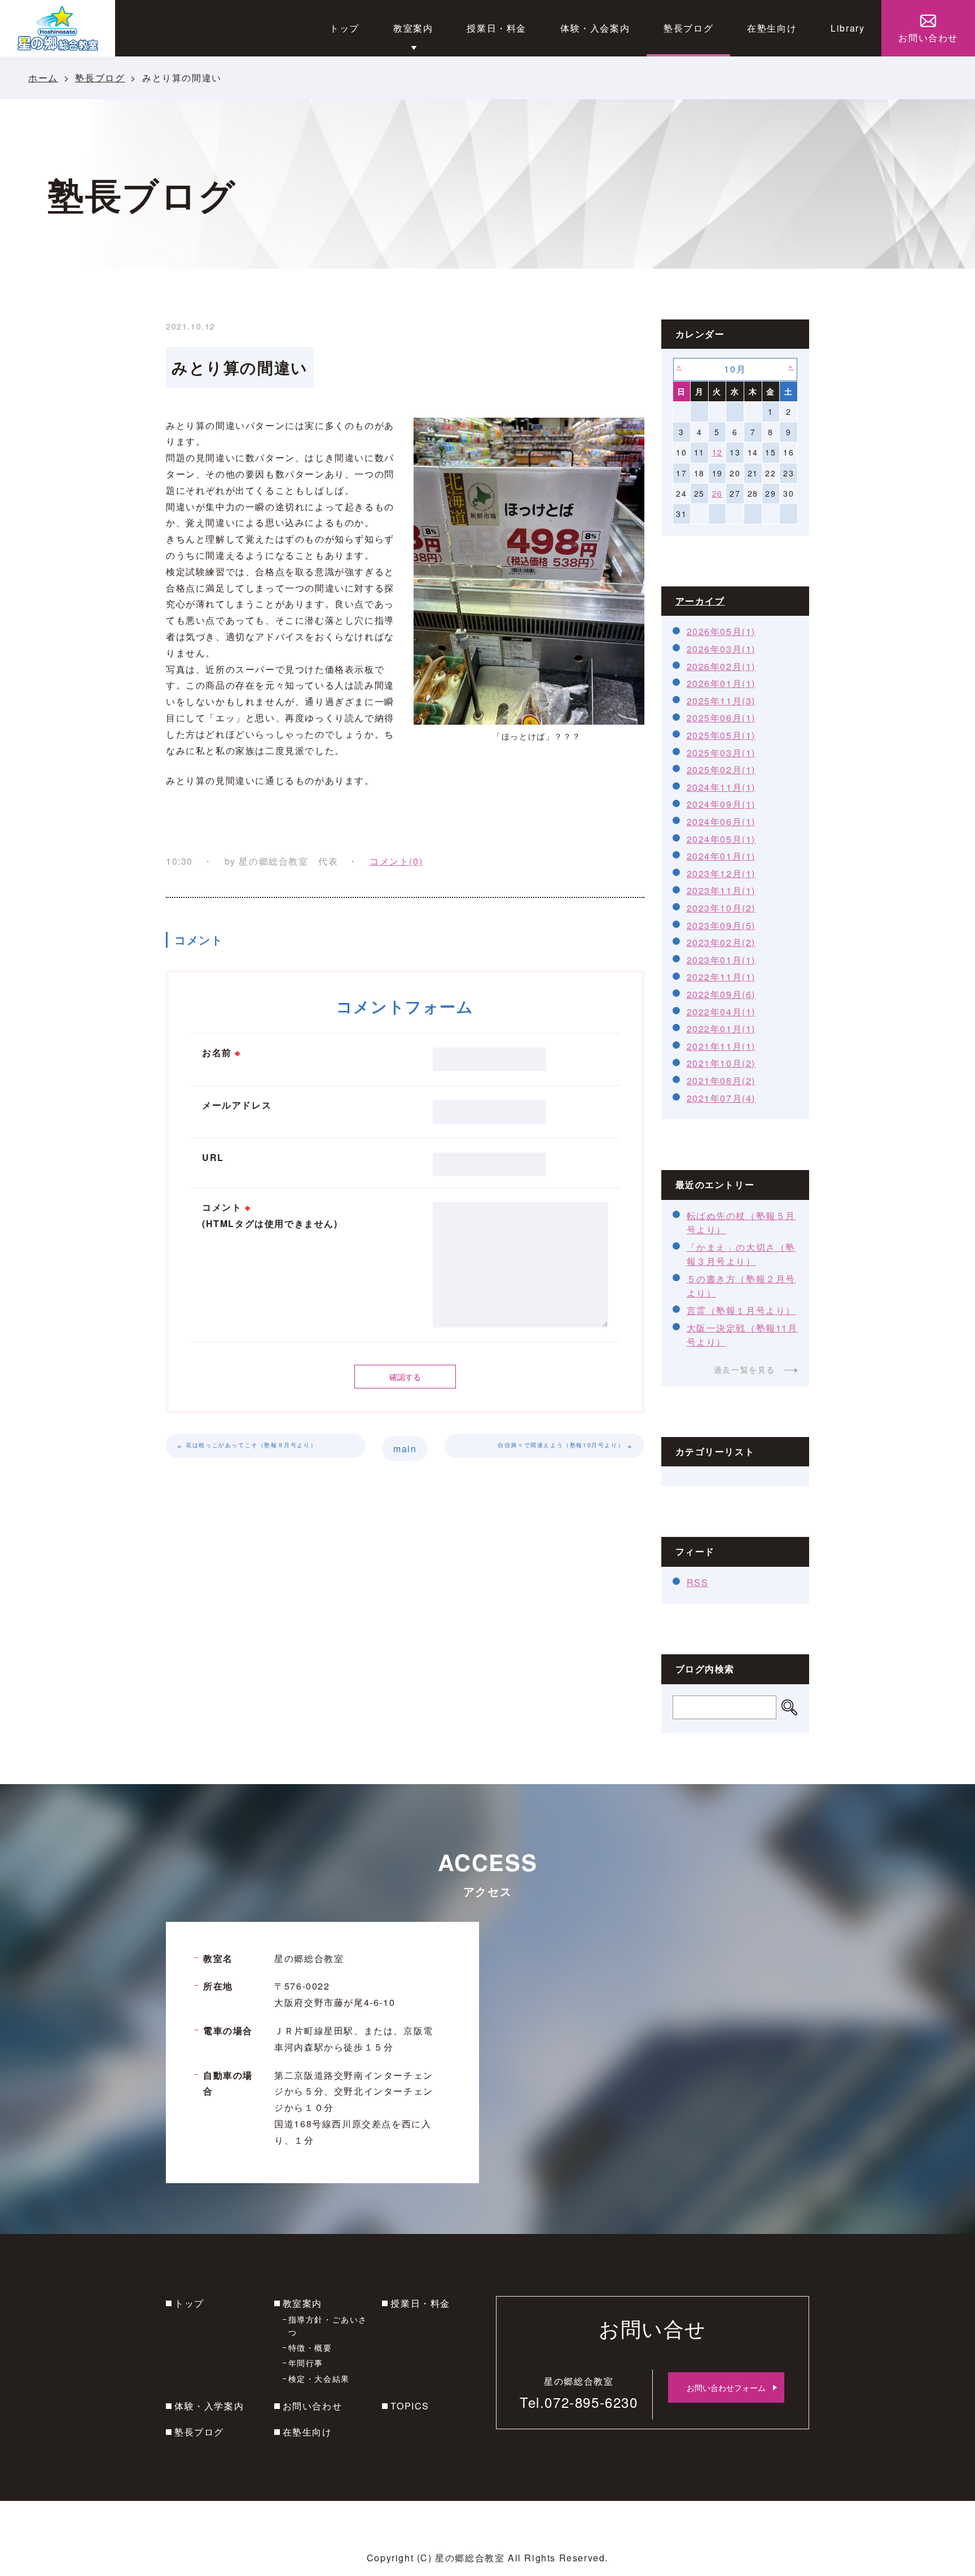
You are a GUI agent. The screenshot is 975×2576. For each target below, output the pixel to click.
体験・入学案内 (209, 2406)
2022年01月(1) (721, 1029)
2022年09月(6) (721, 994)
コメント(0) (396, 861)
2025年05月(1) (721, 735)
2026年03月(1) (721, 649)
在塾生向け (308, 2432)
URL (213, 1157)
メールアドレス (237, 1105)
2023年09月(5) (721, 925)
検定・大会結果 (319, 2378)
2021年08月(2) (721, 1081)
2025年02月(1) (721, 770)
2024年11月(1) (721, 787)
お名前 (221, 1052)
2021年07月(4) (721, 1098)
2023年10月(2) (721, 908)
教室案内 (302, 2303)
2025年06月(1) (721, 718)
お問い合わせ (313, 2406)
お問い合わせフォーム (726, 2387)
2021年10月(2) (721, 1063)
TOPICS (410, 2406)
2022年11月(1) (721, 977)
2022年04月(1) (721, 1012)
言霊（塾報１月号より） (741, 1310)
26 (717, 493)
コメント (270, 1215)
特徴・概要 (310, 2347)
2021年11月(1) (721, 1046)
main (405, 1449)
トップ (189, 2303)
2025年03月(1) (721, 753)
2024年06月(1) (721, 822)
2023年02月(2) (721, 942)
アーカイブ (700, 601)
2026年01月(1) (721, 683)
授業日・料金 (420, 2303)
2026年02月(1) (721, 666)
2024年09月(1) (721, 804)
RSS (698, 1582)
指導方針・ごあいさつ (328, 2325)
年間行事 (306, 2363)
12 (717, 452)
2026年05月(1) (721, 631)
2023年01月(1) (721, 960)
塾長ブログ (100, 78)
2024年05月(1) (721, 839)
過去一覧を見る (745, 1369)
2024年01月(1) (721, 856)
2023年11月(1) (721, 890)
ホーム (43, 78)
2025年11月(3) (721, 701)
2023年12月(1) (721, 873)
